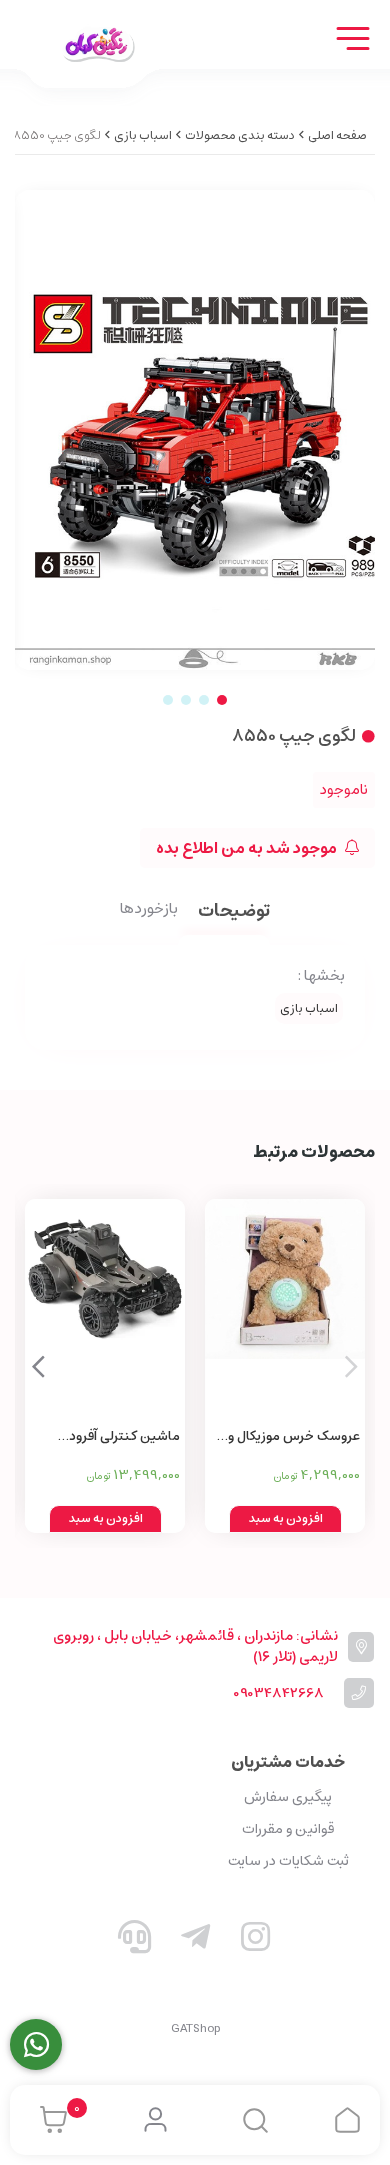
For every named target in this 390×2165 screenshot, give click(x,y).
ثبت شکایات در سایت (288, 1861)
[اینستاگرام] (256, 1941)
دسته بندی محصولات (240, 135)
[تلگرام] (195, 1941)
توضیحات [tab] (234, 912)
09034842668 (278, 1693)
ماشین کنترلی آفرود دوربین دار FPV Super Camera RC (120, 1437)
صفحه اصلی (337, 135)
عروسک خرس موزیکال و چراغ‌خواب (294, 1437)
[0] (48, 2120)
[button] (38, 1366)
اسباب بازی (143, 135)
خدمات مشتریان (288, 1762)
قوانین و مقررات (288, 1829)
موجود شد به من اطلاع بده (248, 848)
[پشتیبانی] (135, 1941)
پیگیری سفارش (288, 1797)
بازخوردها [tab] (149, 910)
